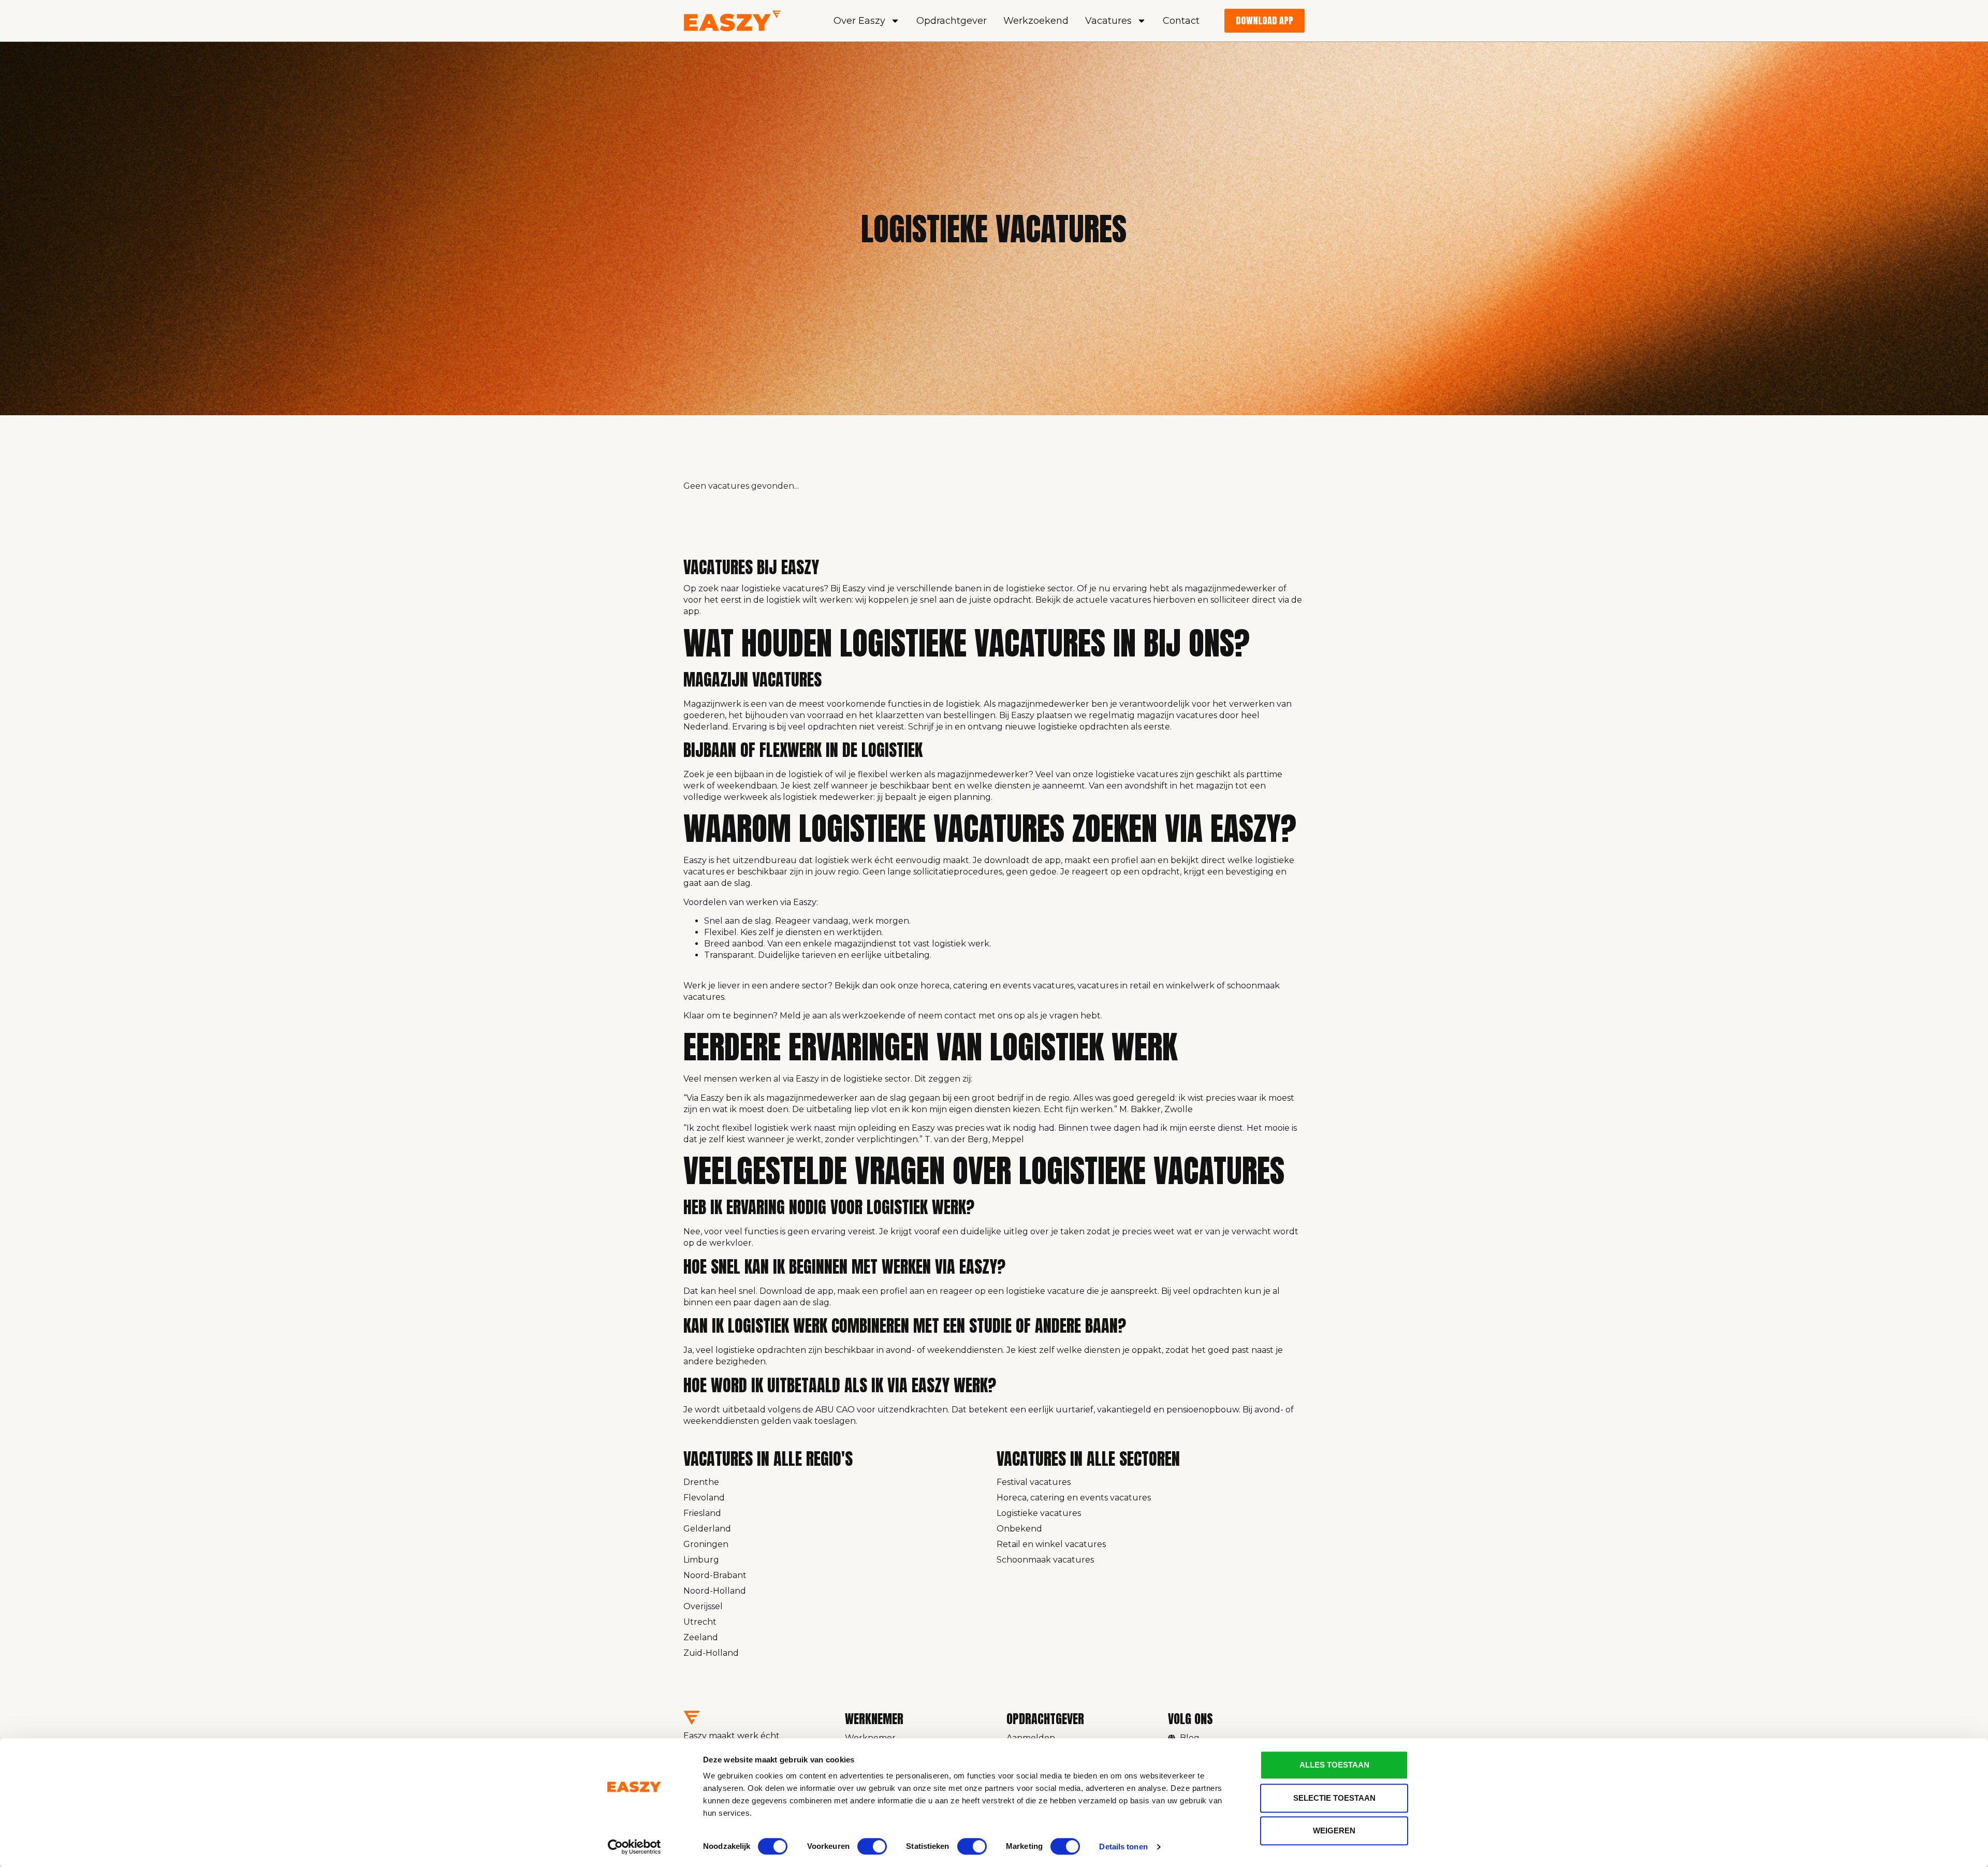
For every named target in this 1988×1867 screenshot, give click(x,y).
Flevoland (704, 1498)
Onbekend (1019, 1529)
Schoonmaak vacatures (1045, 1560)
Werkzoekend (1036, 21)
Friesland (702, 1513)
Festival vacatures (1034, 1482)
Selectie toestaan (1334, 1798)
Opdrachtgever (952, 21)
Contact (1181, 21)
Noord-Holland (715, 1591)
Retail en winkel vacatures (1051, 1544)
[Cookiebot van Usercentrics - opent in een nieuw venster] (634, 1847)
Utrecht (700, 1622)
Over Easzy (859, 21)
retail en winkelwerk (1172, 986)
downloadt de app (1022, 860)
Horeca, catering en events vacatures (1074, 1498)
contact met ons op (985, 1016)
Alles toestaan (1334, 1765)
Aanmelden (1031, 1738)
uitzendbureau (765, 860)
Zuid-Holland (711, 1653)
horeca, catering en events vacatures (997, 986)
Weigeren (1334, 1830)
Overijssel (703, 1606)
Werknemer (870, 1738)
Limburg (701, 1560)
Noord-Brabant (715, 1575)
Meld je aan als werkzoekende (843, 1016)
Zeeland (701, 1637)
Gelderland (707, 1529)
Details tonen (1123, 1847)
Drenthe (701, 1482)
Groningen (706, 1544)
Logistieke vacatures (1039, 1513)
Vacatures (1108, 21)
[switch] (872, 1846)
